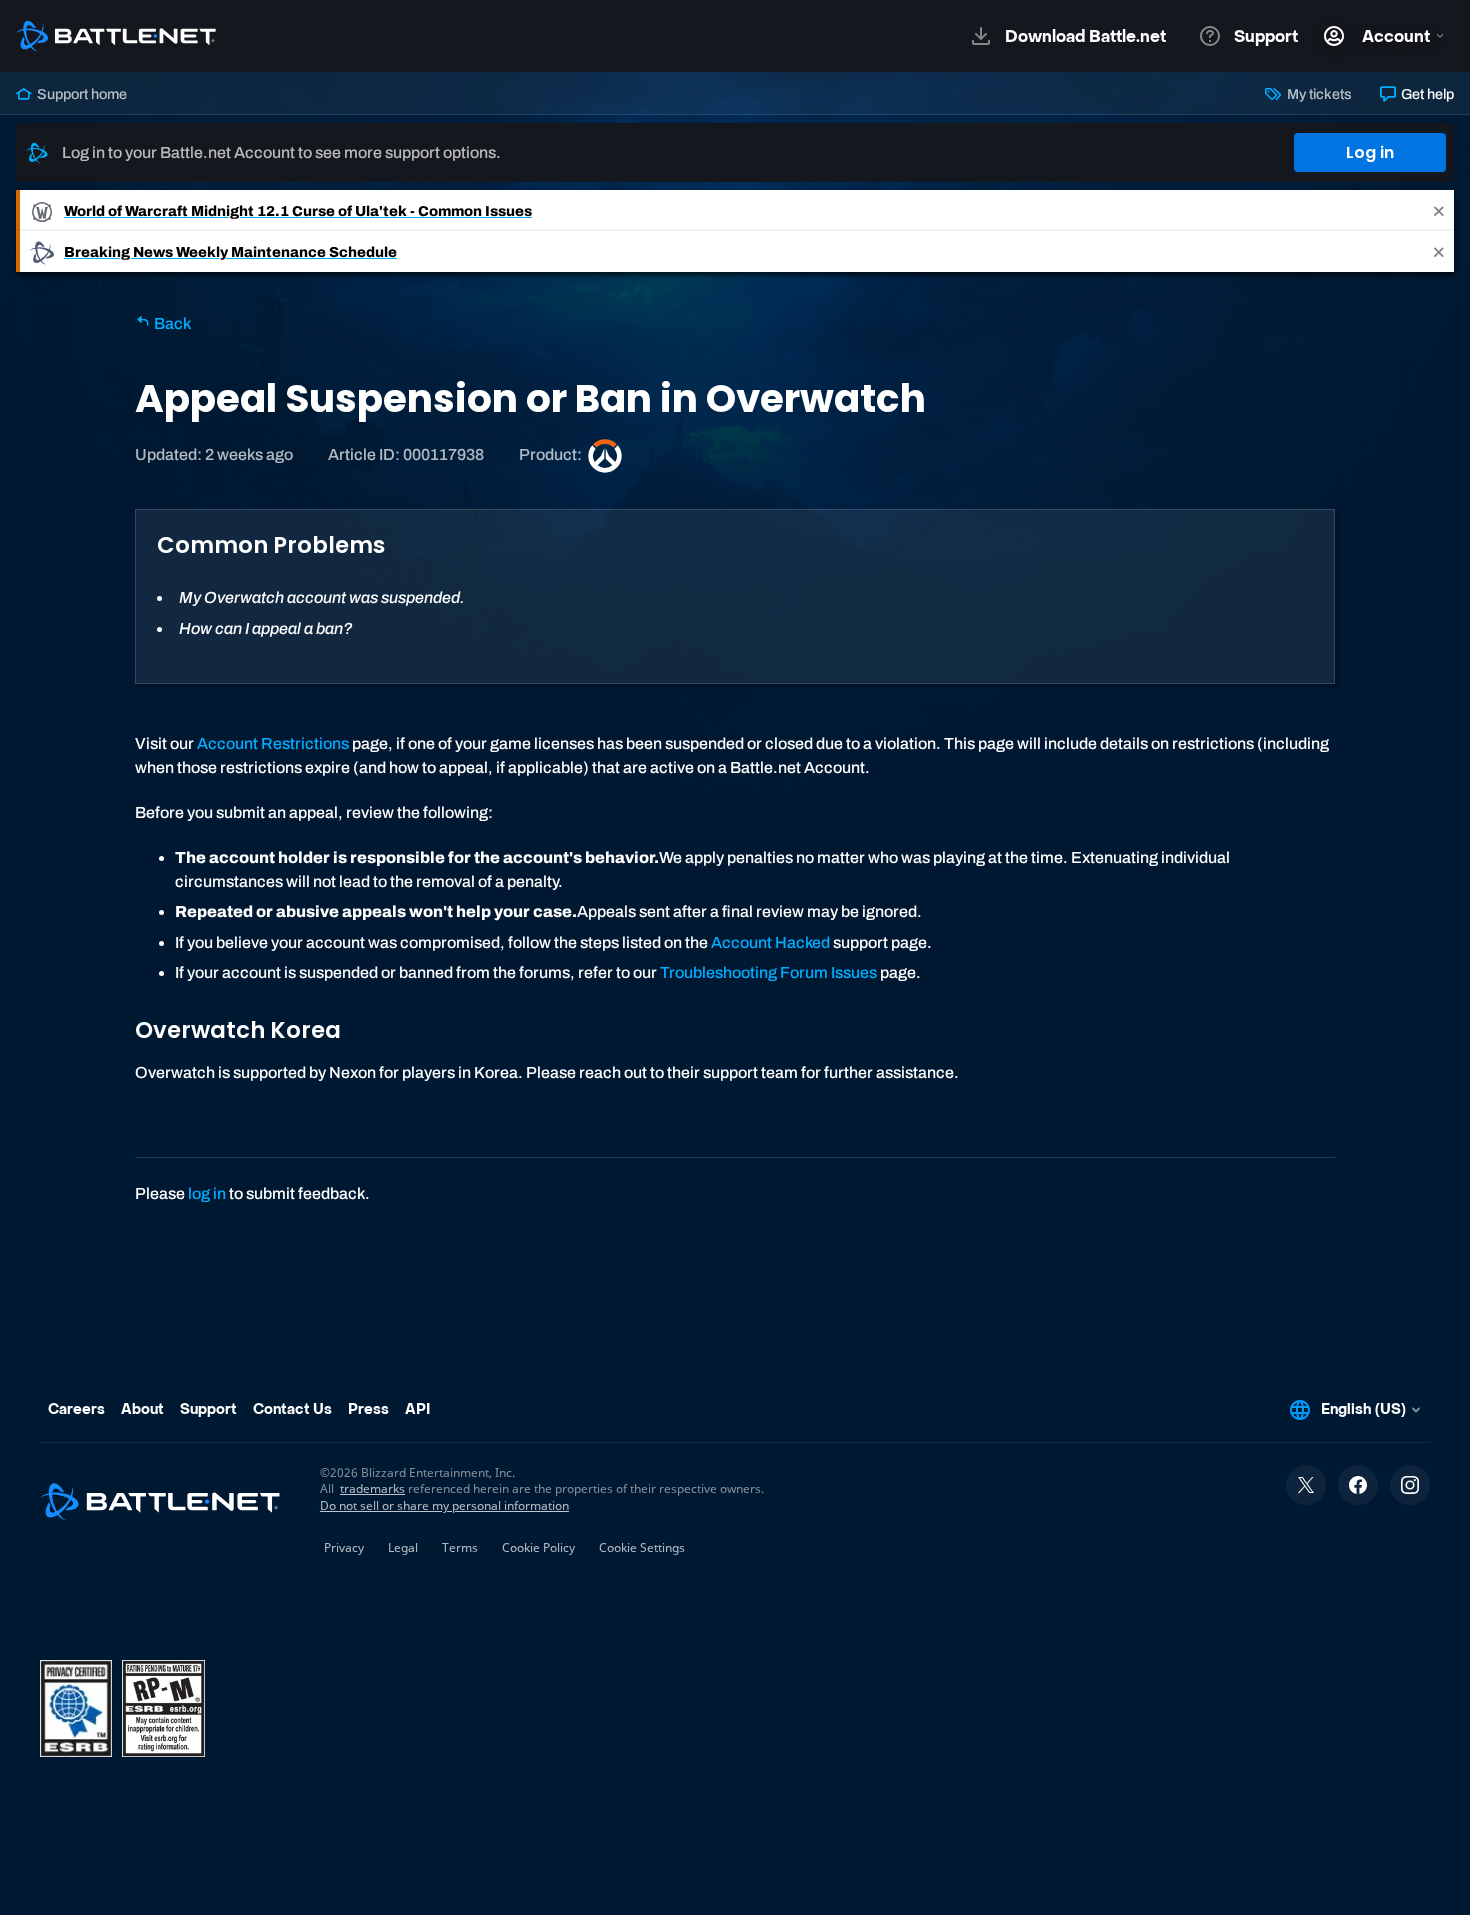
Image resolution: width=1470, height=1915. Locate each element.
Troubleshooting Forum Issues (768, 972)
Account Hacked (770, 942)
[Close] (1439, 210)
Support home (80, 94)
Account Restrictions (273, 743)
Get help (1426, 94)
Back (171, 323)
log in (207, 1193)
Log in (1370, 152)
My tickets (1317, 94)
